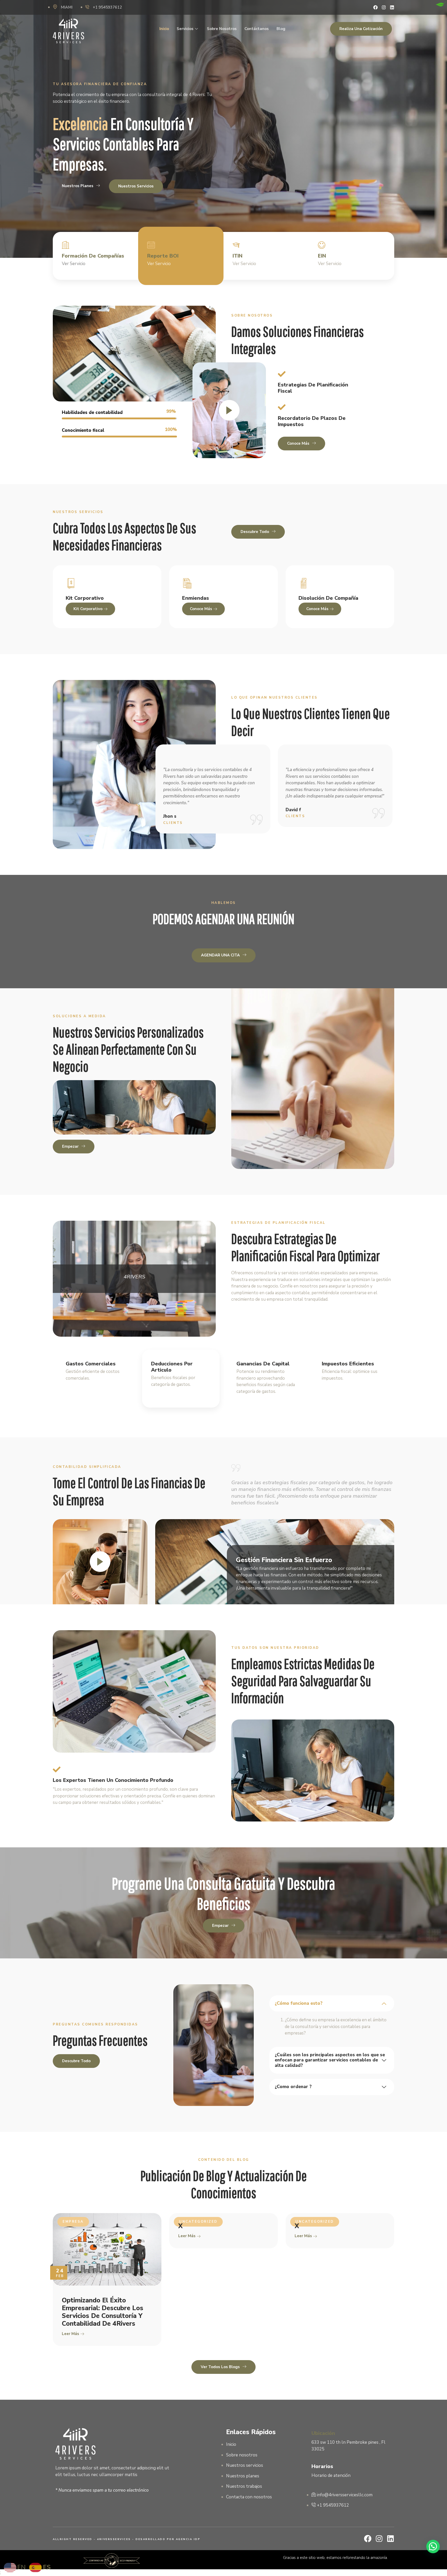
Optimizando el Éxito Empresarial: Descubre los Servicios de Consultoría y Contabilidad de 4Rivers (103, 2312)
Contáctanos (257, 29)
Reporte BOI (163, 256)
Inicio (164, 29)
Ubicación (323, 2433)
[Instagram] (384, 7)
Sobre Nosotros (222, 29)
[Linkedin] (392, 7)
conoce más (202, 609)
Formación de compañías (93, 256)
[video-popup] (229, 410)
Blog (281, 29)
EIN (322, 256)
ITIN (237, 256)
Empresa (73, 2222)
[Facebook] (375, 7)
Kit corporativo (88, 609)
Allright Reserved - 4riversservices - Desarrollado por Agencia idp (126, 2539)
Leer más (71, 2334)
